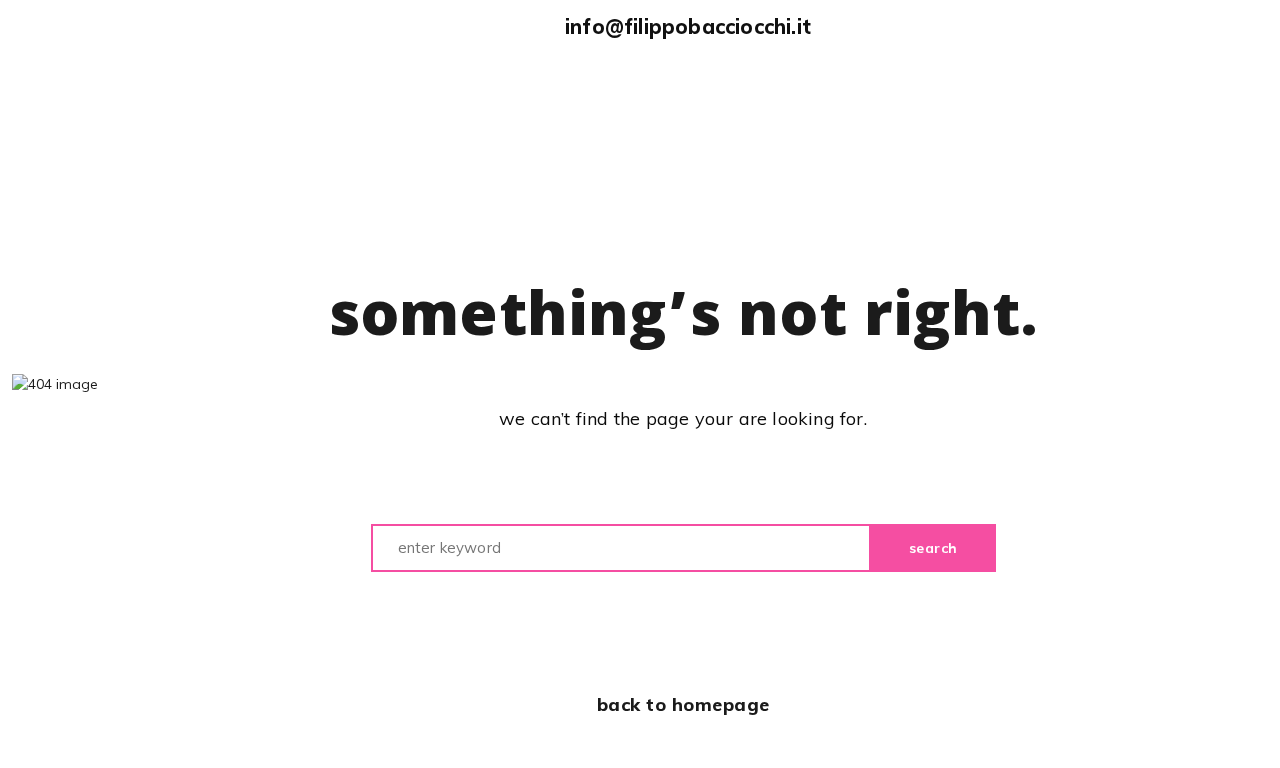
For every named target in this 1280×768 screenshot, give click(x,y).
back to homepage (683, 704)
